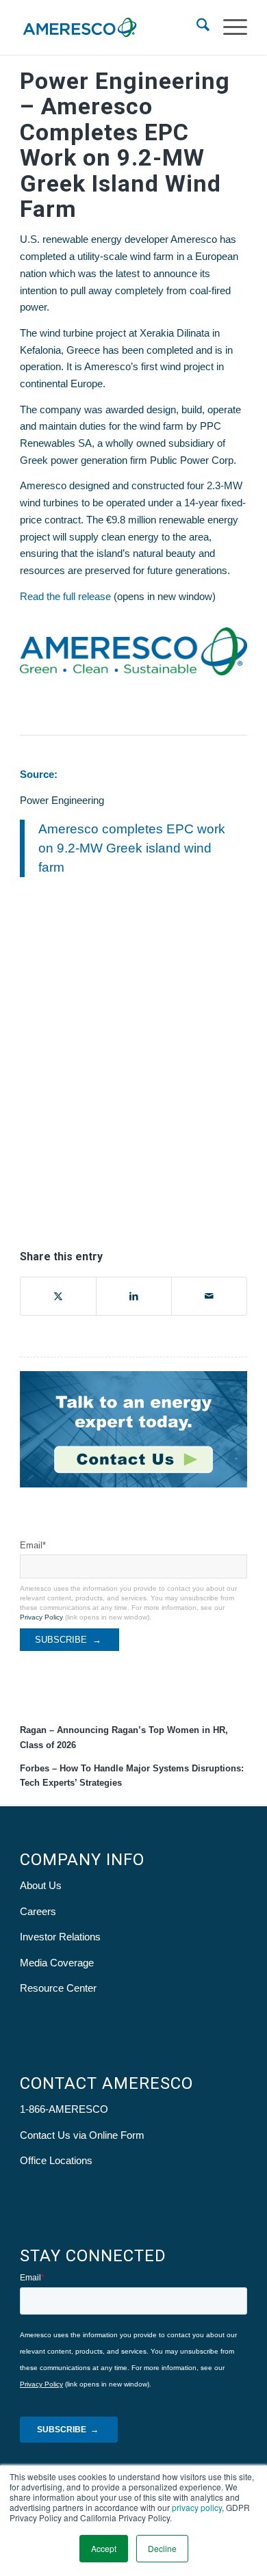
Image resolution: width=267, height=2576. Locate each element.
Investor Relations (60, 1937)
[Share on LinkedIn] (134, 1296)
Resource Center (58, 1988)
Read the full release (65, 596)
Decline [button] (162, 2548)
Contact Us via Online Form (82, 2135)
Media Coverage (57, 1963)
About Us (41, 1885)
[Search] (196, 27)
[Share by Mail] (209, 1296)
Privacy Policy (41, 1617)
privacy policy (197, 2507)
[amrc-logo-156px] (111, 27)
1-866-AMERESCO (64, 2109)
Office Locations (56, 2160)
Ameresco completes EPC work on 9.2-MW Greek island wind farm (132, 848)
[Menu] (228, 27)
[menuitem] (196, 27)
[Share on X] (58, 1296)
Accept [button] (104, 2548)
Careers (38, 1911)
